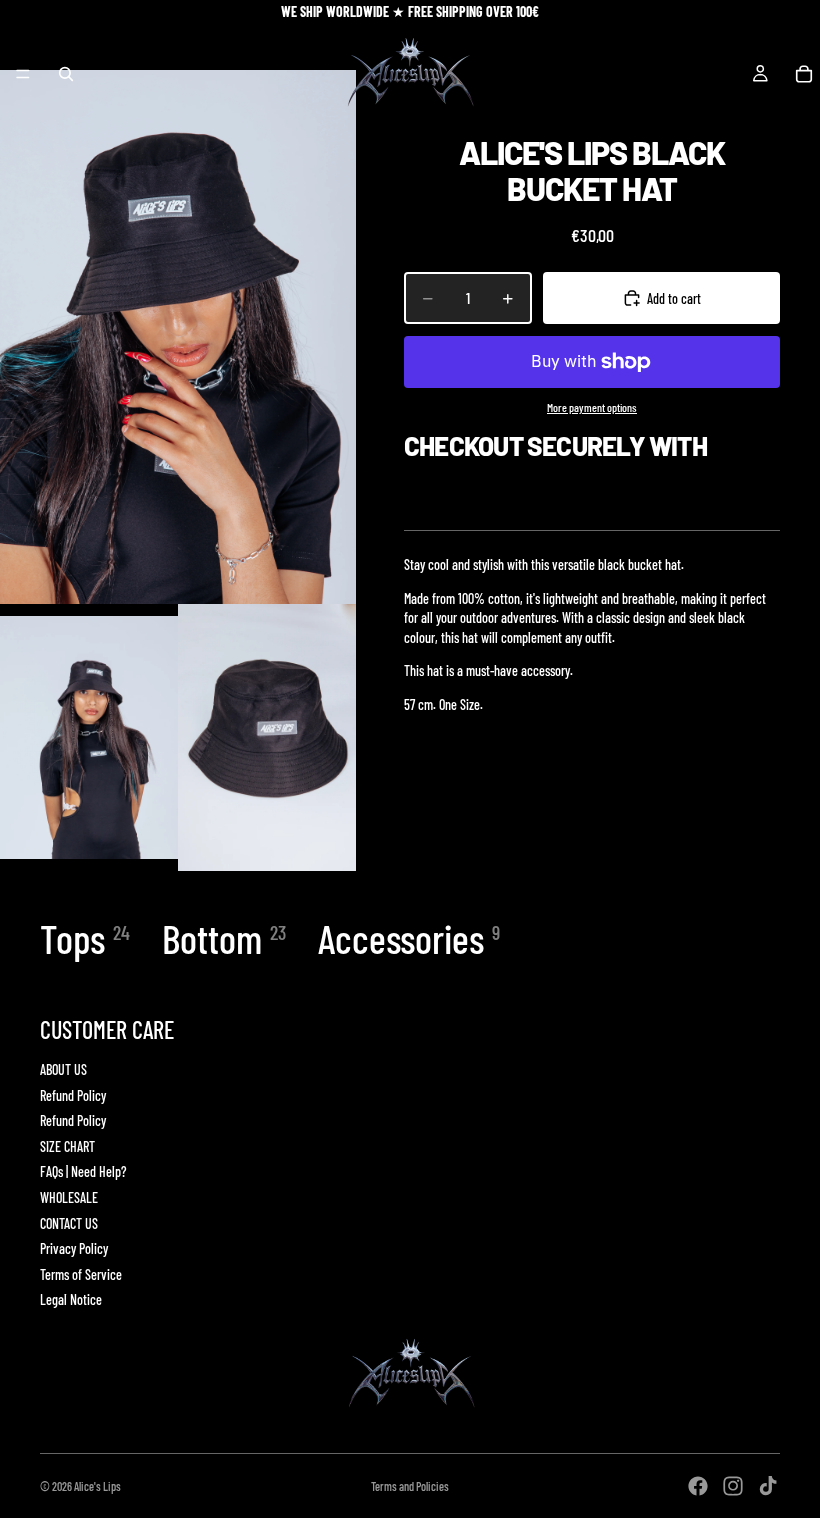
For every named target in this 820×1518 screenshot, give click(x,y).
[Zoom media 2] (89, 737)
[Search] (66, 74)
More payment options (592, 407)
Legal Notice (71, 1299)
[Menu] (23, 74)
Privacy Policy (74, 1248)
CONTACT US (69, 1223)
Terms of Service (81, 1274)
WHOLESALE (69, 1197)
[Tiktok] (768, 1486)
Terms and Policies (410, 1486)
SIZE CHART (67, 1146)
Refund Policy (73, 1095)
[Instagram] (733, 1486)
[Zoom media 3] (267, 737)
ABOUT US (63, 1069)
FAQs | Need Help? (83, 1171)
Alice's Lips (97, 1486)
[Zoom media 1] (178, 337)
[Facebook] (698, 1486)
